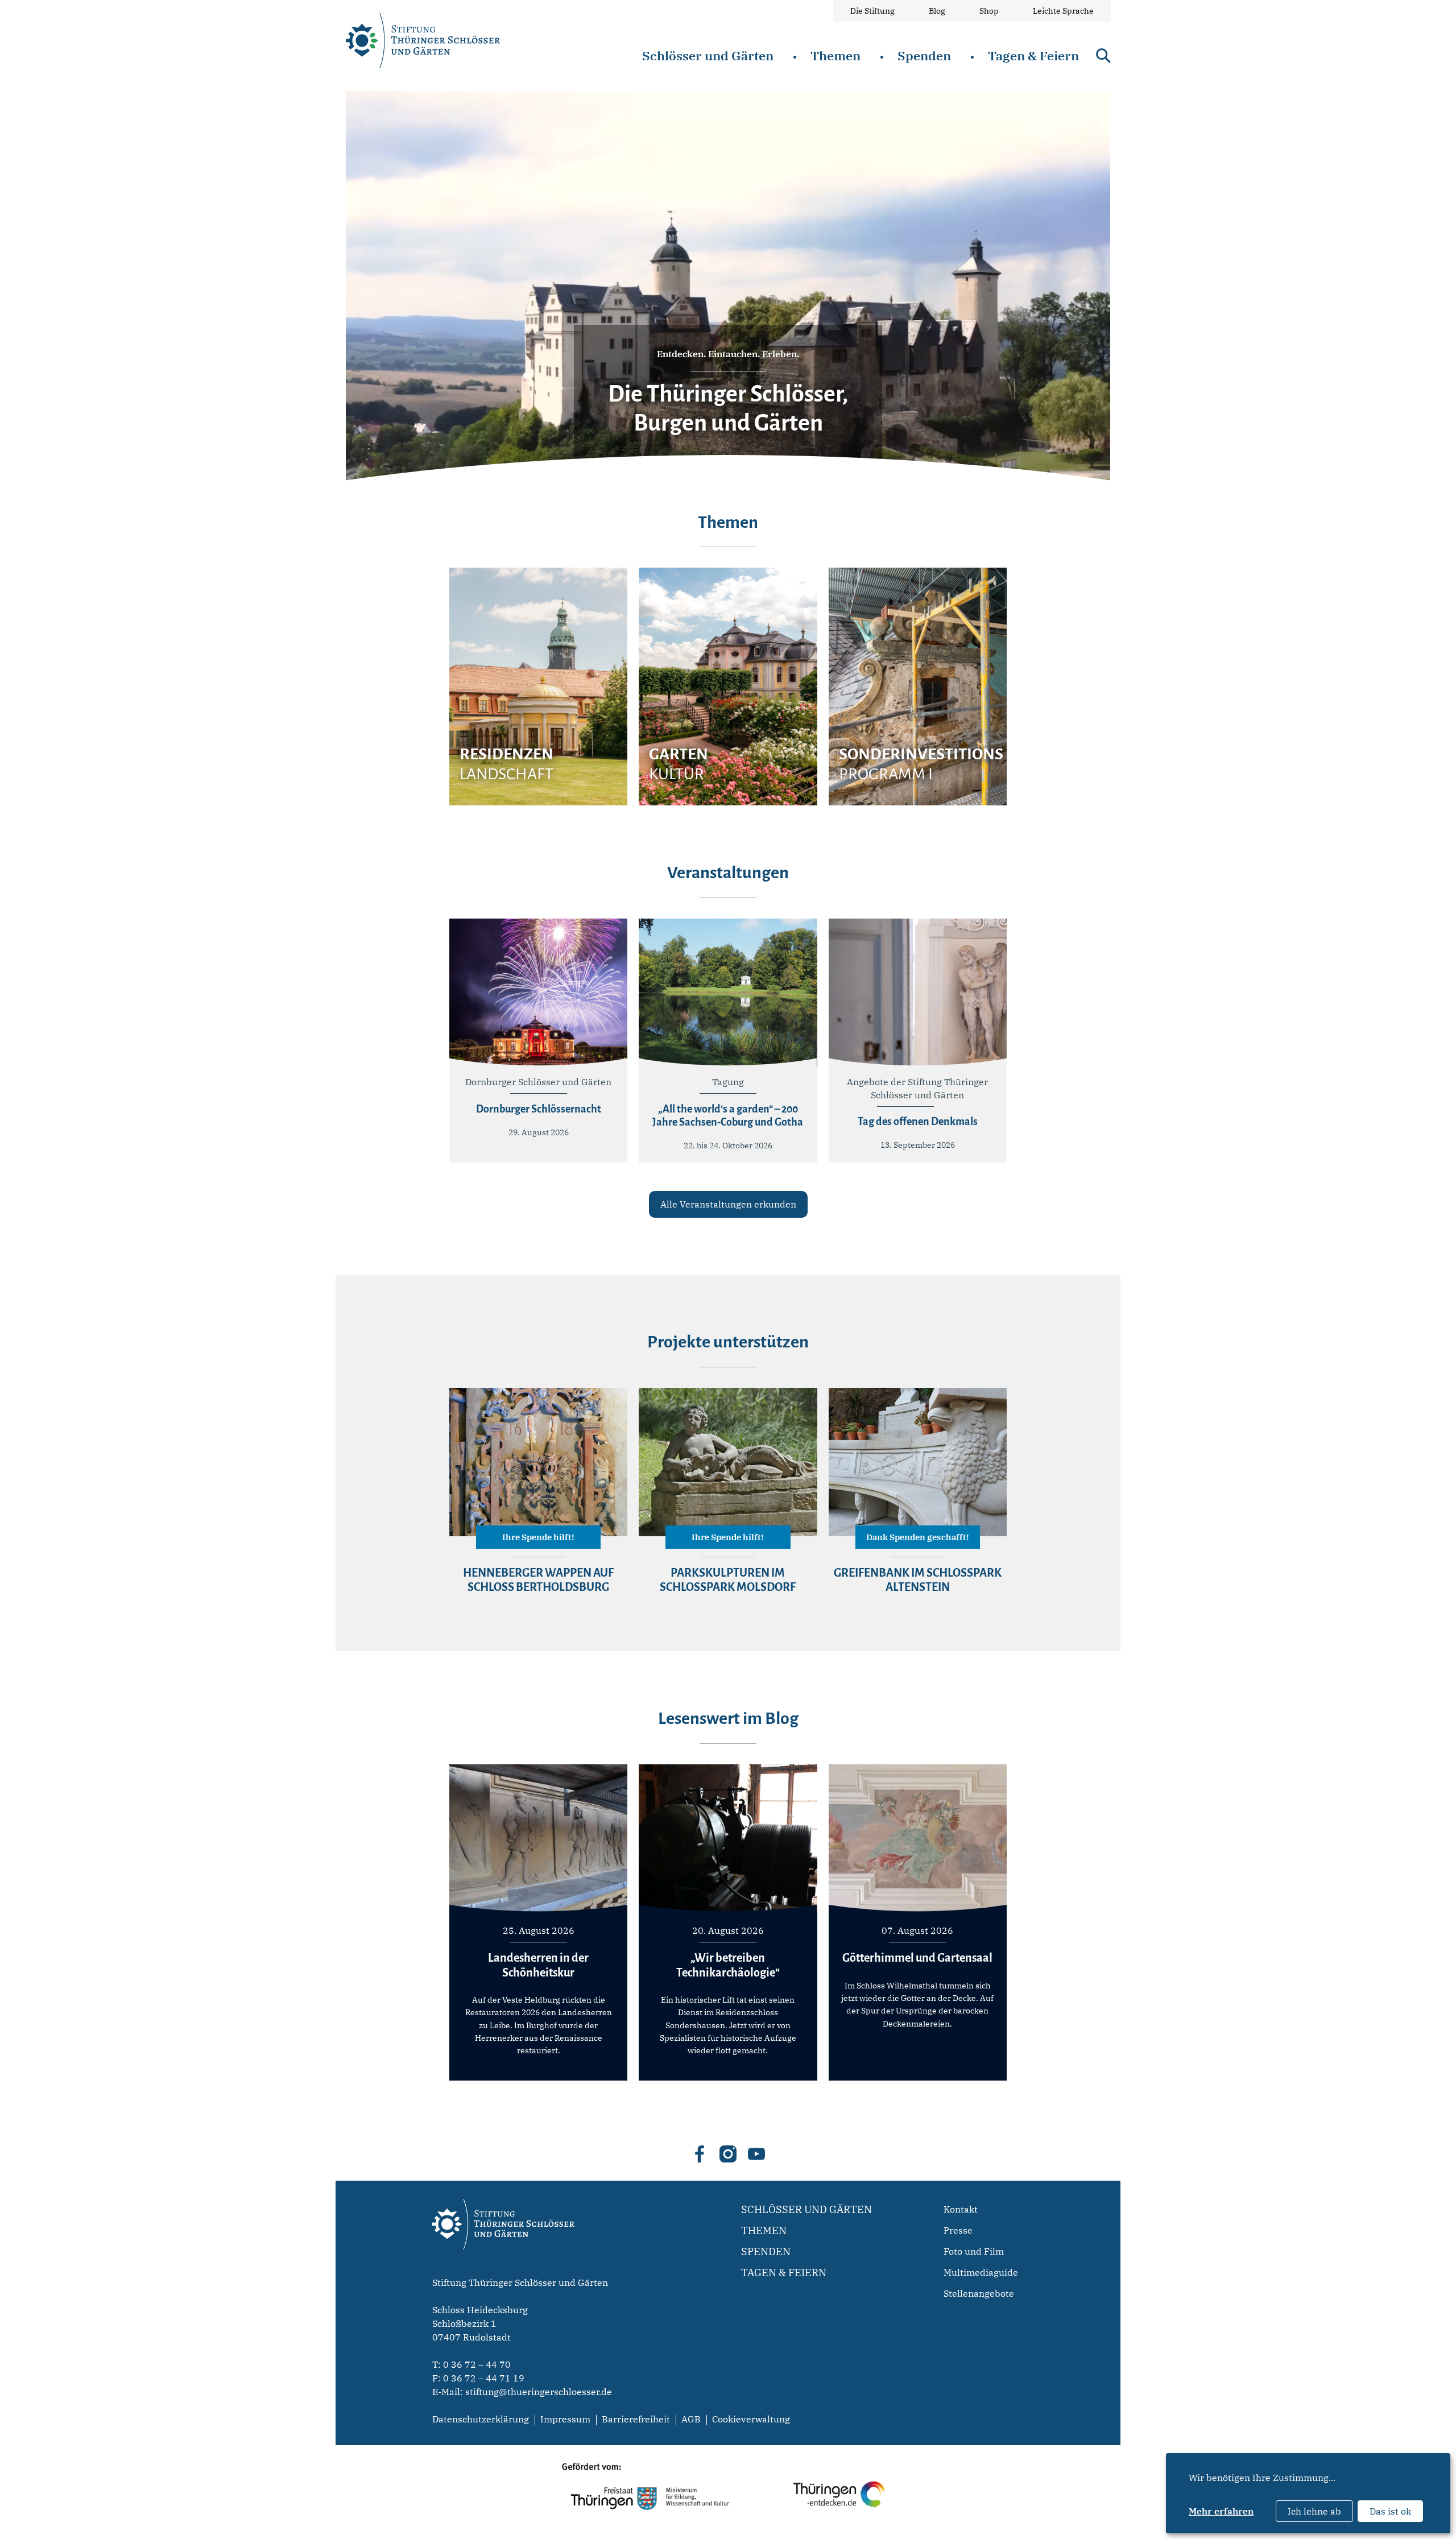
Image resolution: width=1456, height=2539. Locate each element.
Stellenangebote (979, 2293)
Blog (937, 11)
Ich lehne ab (1314, 2511)
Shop (989, 11)
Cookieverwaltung (751, 2419)
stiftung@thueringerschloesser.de (539, 2392)
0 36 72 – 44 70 (477, 2364)
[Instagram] (728, 2154)
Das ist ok (1390, 2511)
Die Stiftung (872, 11)
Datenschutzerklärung (481, 2419)
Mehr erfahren (1221, 2511)
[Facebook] (700, 2154)
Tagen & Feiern (1033, 55)
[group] (538, 687)
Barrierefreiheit (636, 2419)
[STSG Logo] (503, 2269)
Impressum (565, 2419)
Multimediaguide (981, 2272)
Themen (835, 55)
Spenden (924, 55)
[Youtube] (756, 2154)
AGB (691, 2419)
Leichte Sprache (1063, 11)
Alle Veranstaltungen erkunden (728, 1204)
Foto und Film (974, 2251)
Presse (958, 2230)
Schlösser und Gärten (708, 55)
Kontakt (961, 2209)
